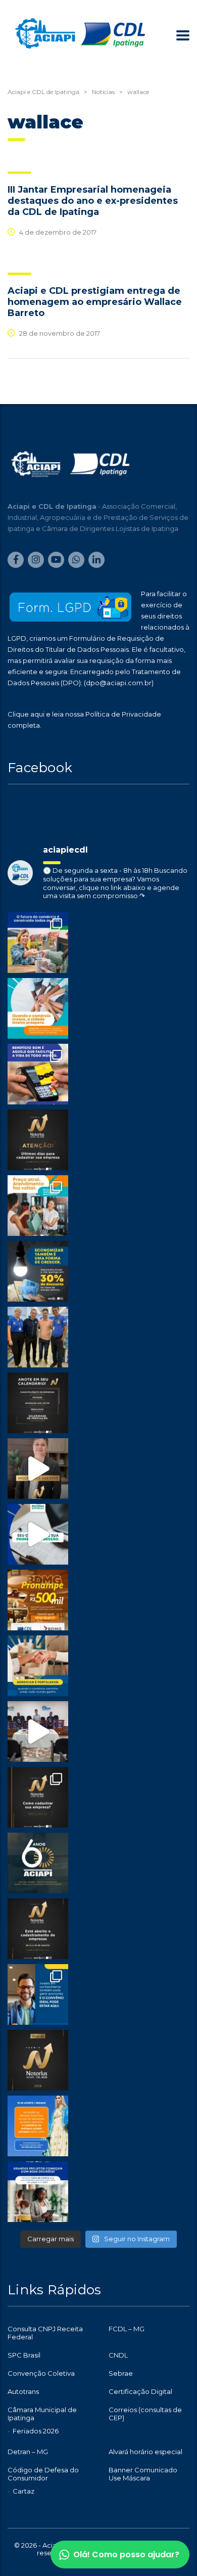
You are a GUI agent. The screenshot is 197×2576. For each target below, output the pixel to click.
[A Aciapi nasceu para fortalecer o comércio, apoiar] (38, 1863)
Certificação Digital (140, 2391)
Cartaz (23, 2491)
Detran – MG (28, 2452)
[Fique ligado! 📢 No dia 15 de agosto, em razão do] (38, 2126)
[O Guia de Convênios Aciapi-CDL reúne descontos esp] (38, 1994)
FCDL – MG (127, 2329)
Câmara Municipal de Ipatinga (42, 2414)
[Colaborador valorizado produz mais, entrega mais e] (38, 1074)
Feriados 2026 (36, 2431)
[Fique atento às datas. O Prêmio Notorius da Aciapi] (38, 1403)
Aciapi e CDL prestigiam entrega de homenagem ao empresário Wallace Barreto (95, 302)
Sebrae (121, 2373)
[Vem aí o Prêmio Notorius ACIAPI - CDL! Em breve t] (38, 2060)
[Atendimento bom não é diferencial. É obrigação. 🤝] (38, 1206)
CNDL (118, 2355)
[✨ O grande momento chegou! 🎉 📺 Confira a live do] (38, 1731)
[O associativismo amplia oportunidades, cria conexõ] (38, 1666)
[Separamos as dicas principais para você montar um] (38, 1534)
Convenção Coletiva (41, 2373)
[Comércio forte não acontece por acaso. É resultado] (38, 943)
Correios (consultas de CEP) (145, 2414)
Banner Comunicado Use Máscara (143, 2474)
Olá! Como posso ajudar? (126, 2555)
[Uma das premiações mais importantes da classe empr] (38, 1929)
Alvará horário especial (145, 2452)
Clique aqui (26, 714)
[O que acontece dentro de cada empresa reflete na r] (38, 1008)
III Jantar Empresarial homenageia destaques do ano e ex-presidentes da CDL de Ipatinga (93, 201)
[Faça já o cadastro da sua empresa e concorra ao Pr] (38, 1469)
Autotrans (23, 2391)
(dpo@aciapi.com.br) (119, 683)
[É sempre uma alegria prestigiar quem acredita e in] (38, 1337)
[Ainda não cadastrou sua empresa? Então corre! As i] (38, 1140)
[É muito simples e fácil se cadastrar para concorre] (38, 1797)
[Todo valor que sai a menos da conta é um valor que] (38, 1271)
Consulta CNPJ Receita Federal (45, 2333)
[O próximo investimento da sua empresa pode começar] (38, 2192)
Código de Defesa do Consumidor (43, 2474)
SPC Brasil (24, 2355)
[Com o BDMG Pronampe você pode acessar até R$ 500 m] (38, 1600)
